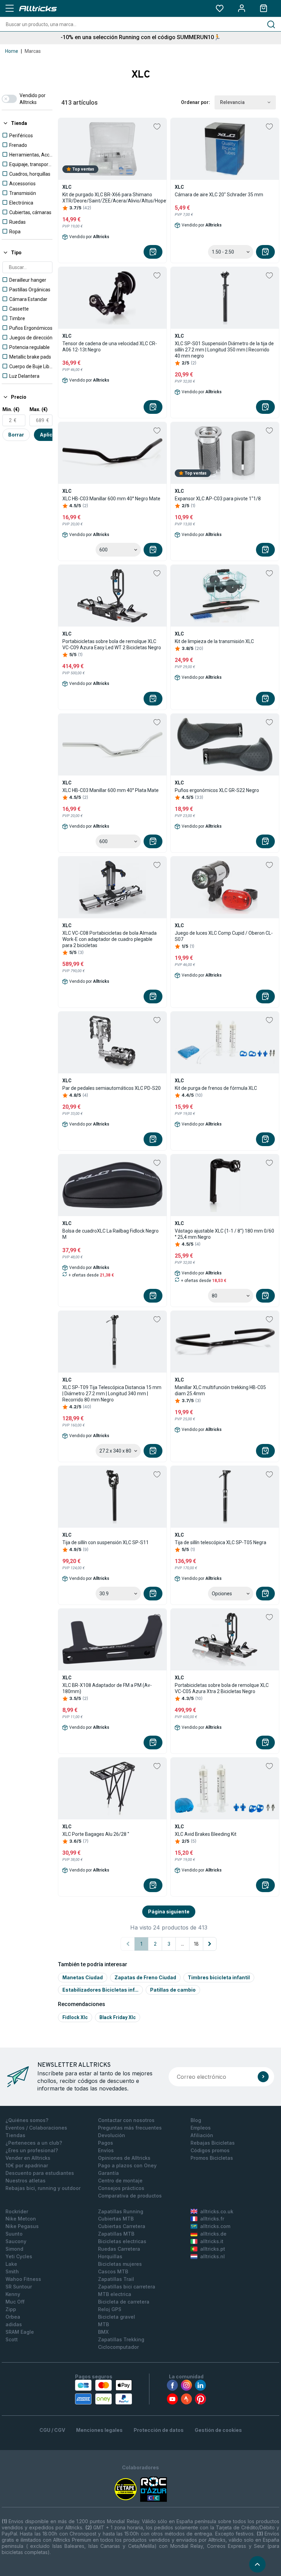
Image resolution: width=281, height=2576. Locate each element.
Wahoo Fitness (23, 2279)
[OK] (263, 2077)
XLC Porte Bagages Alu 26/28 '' (96, 1834)
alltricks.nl (212, 2256)
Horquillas (110, 2256)
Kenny (13, 2294)
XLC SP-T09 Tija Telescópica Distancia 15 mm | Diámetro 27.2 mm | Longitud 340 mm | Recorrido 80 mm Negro (112, 1394)
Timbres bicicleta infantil (219, 1977)
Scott (12, 2339)
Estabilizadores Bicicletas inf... (100, 1990)
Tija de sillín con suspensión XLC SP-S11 (106, 1542)
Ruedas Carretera (119, 2249)
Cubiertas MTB (116, 2219)
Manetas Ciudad (83, 1977)
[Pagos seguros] (103, 2392)
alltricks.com (215, 2226)
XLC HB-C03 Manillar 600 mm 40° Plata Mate (111, 790)
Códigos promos (210, 2150)
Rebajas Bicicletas (213, 2143)
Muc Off (15, 2302)
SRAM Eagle (20, 2332)
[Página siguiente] (210, 1944)
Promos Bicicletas (212, 2158)
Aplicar (49, 435)
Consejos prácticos (121, 2188)
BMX (103, 2332)
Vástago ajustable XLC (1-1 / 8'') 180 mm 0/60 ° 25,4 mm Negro (224, 1234)
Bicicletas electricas (122, 2241)
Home (12, 51)
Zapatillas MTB (116, 2234)
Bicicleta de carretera (124, 2302)
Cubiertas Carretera (122, 2226)
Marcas (33, 51)
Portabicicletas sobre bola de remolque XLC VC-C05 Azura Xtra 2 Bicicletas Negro (222, 1688)
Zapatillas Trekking (121, 2339)
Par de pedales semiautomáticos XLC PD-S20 (112, 1088)
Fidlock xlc (75, 2017)
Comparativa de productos (130, 2196)
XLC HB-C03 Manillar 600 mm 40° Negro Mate (111, 499)
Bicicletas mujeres (120, 2264)
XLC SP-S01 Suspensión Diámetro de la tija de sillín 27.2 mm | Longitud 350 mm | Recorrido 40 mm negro (224, 350)
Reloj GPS (110, 2309)
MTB (103, 2324)
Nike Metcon (21, 2219)
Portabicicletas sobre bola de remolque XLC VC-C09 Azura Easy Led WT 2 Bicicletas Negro (112, 644)
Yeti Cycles (19, 2256)
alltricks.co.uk (217, 2211)
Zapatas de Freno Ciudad (145, 1977)
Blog (196, 2120)
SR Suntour (19, 2287)
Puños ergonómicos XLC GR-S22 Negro (217, 790)
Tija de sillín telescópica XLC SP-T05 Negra (221, 1542)
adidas (14, 2324)
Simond (14, 2249)
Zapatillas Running (121, 2211)
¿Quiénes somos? (27, 2120)
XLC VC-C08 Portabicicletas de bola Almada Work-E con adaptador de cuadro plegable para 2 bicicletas (109, 939)
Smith (12, 2271)
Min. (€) (11, 409)
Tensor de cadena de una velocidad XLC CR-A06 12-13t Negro (110, 347)
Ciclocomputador (118, 2347)
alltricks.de (213, 2234)
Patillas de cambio (173, 1990)
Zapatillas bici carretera (127, 2287)
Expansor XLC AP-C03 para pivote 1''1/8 (218, 499)
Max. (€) (39, 409)
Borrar (16, 435)
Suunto (14, 2234)
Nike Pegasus (22, 2226)
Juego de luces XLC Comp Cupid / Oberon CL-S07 (224, 936)
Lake (11, 2264)
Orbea (13, 2317)
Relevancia (232, 102)
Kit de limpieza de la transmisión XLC (214, 641)
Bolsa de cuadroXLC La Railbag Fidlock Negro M (111, 1234)
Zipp (11, 2309)
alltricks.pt (213, 2249)
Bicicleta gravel (117, 2317)
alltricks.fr (212, 2219)
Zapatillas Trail (116, 2279)
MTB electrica (115, 2294)
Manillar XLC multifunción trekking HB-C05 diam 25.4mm (220, 1390)
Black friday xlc (118, 2017)
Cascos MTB (113, 2271)
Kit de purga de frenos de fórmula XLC (216, 1088)
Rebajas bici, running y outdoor (43, 2188)
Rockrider (17, 2211)
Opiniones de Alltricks (124, 2158)
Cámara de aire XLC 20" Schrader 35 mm (219, 195)
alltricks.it (212, 2241)
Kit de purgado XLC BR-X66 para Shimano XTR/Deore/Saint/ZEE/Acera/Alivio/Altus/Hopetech (119, 198)
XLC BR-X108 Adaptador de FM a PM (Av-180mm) (107, 1688)
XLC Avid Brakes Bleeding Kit (206, 1834)
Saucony (16, 2241)
